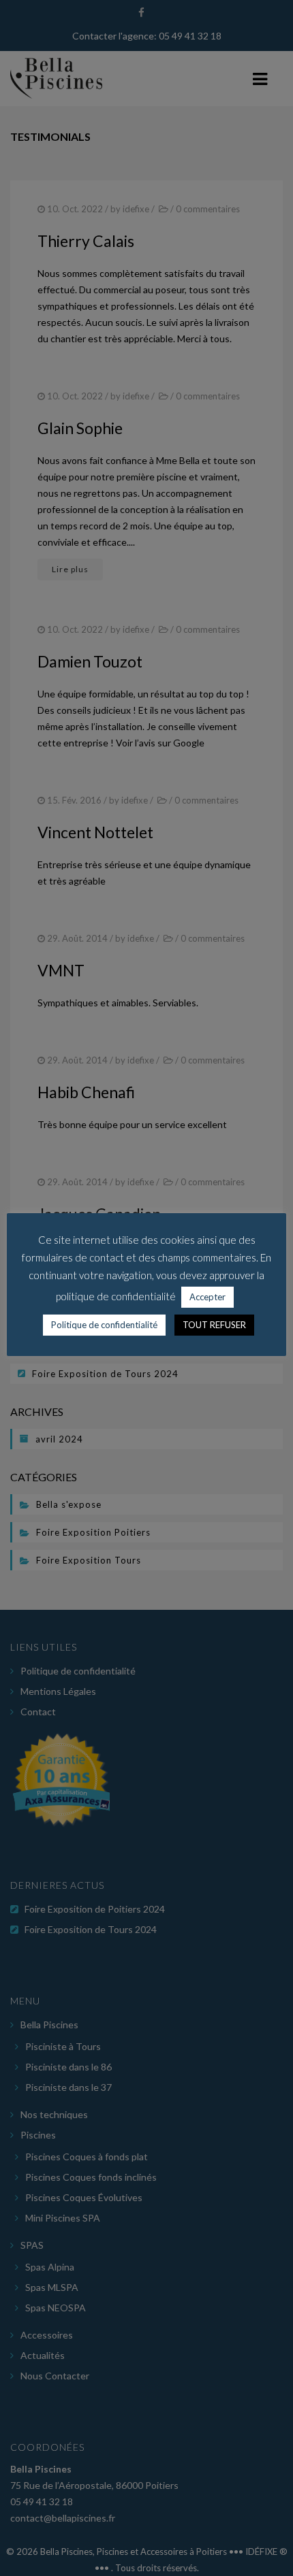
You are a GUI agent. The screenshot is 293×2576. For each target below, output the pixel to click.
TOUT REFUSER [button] (214, 1325)
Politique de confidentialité (104, 1325)
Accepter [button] (207, 1297)
